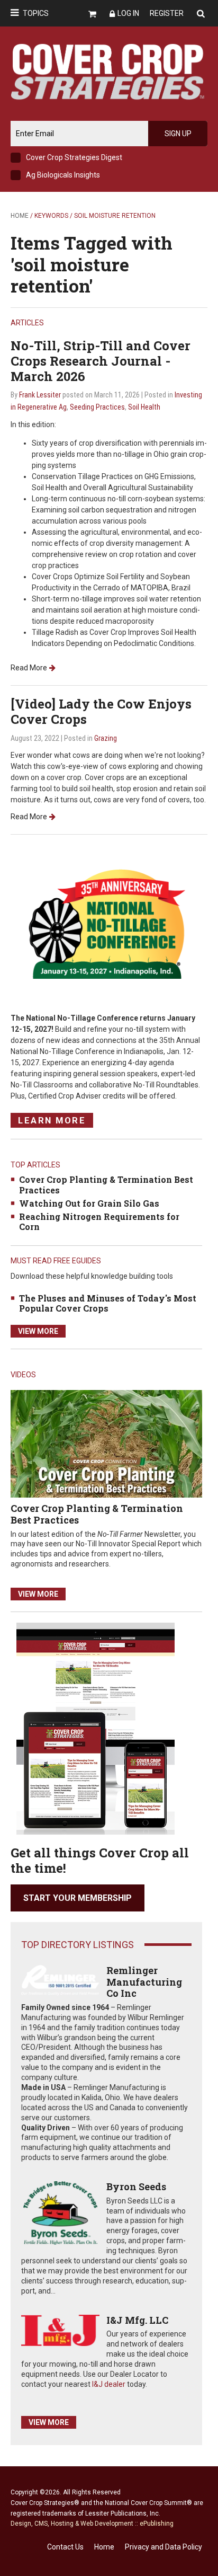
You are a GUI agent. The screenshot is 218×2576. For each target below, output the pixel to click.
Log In (128, 13)
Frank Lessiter (40, 395)
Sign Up (178, 134)
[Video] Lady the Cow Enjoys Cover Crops (101, 711)
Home (20, 216)
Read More (29, 668)
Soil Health (144, 407)
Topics (36, 13)
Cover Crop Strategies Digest (74, 157)
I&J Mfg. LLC (137, 2320)
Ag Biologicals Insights (63, 175)
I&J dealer (109, 2384)
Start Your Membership (78, 1898)
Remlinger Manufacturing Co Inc (144, 1982)
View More (38, 1331)
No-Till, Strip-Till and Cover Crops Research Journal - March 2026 (101, 361)
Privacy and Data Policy (163, 2547)
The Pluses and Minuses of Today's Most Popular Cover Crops (108, 1303)
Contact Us (65, 2547)
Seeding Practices (97, 407)
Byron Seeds (136, 2186)
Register (167, 13)
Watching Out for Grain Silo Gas (89, 1203)
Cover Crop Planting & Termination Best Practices (106, 1184)
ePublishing (157, 2524)
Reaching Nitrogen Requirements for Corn (99, 1221)
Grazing (106, 738)
